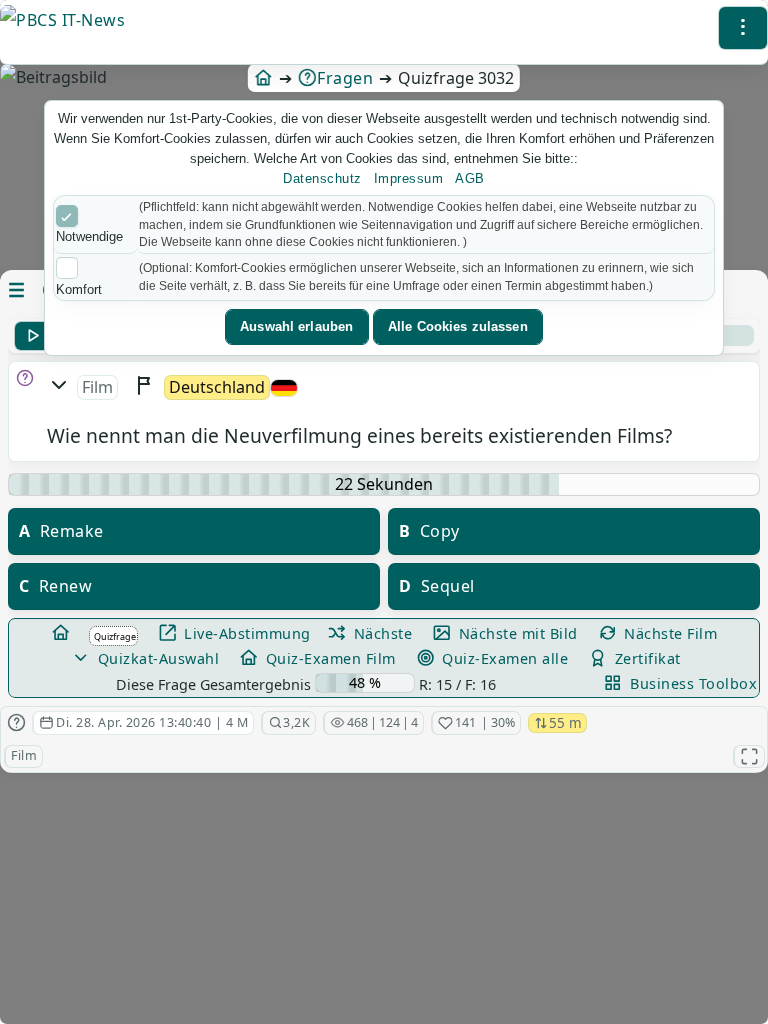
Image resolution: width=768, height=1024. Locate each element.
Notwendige (89, 236)
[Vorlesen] (32, 336)
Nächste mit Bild (516, 633)
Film (24, 755)
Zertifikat (645, 658)
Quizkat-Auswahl (156, 658)
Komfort (79, 289)
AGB (470, 178)
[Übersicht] (62, 633)
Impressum (409, 178)
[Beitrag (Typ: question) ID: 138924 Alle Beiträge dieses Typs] (16, 723)
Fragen (345, 78)
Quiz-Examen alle (503, 658)
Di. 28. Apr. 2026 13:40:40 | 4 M (152, 723)
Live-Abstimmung (245, 633)
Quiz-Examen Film (328, 658)
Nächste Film (669, 633)
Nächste (380, 633)
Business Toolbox (691, 683)
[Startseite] (263, 78)
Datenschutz (322, 178)
